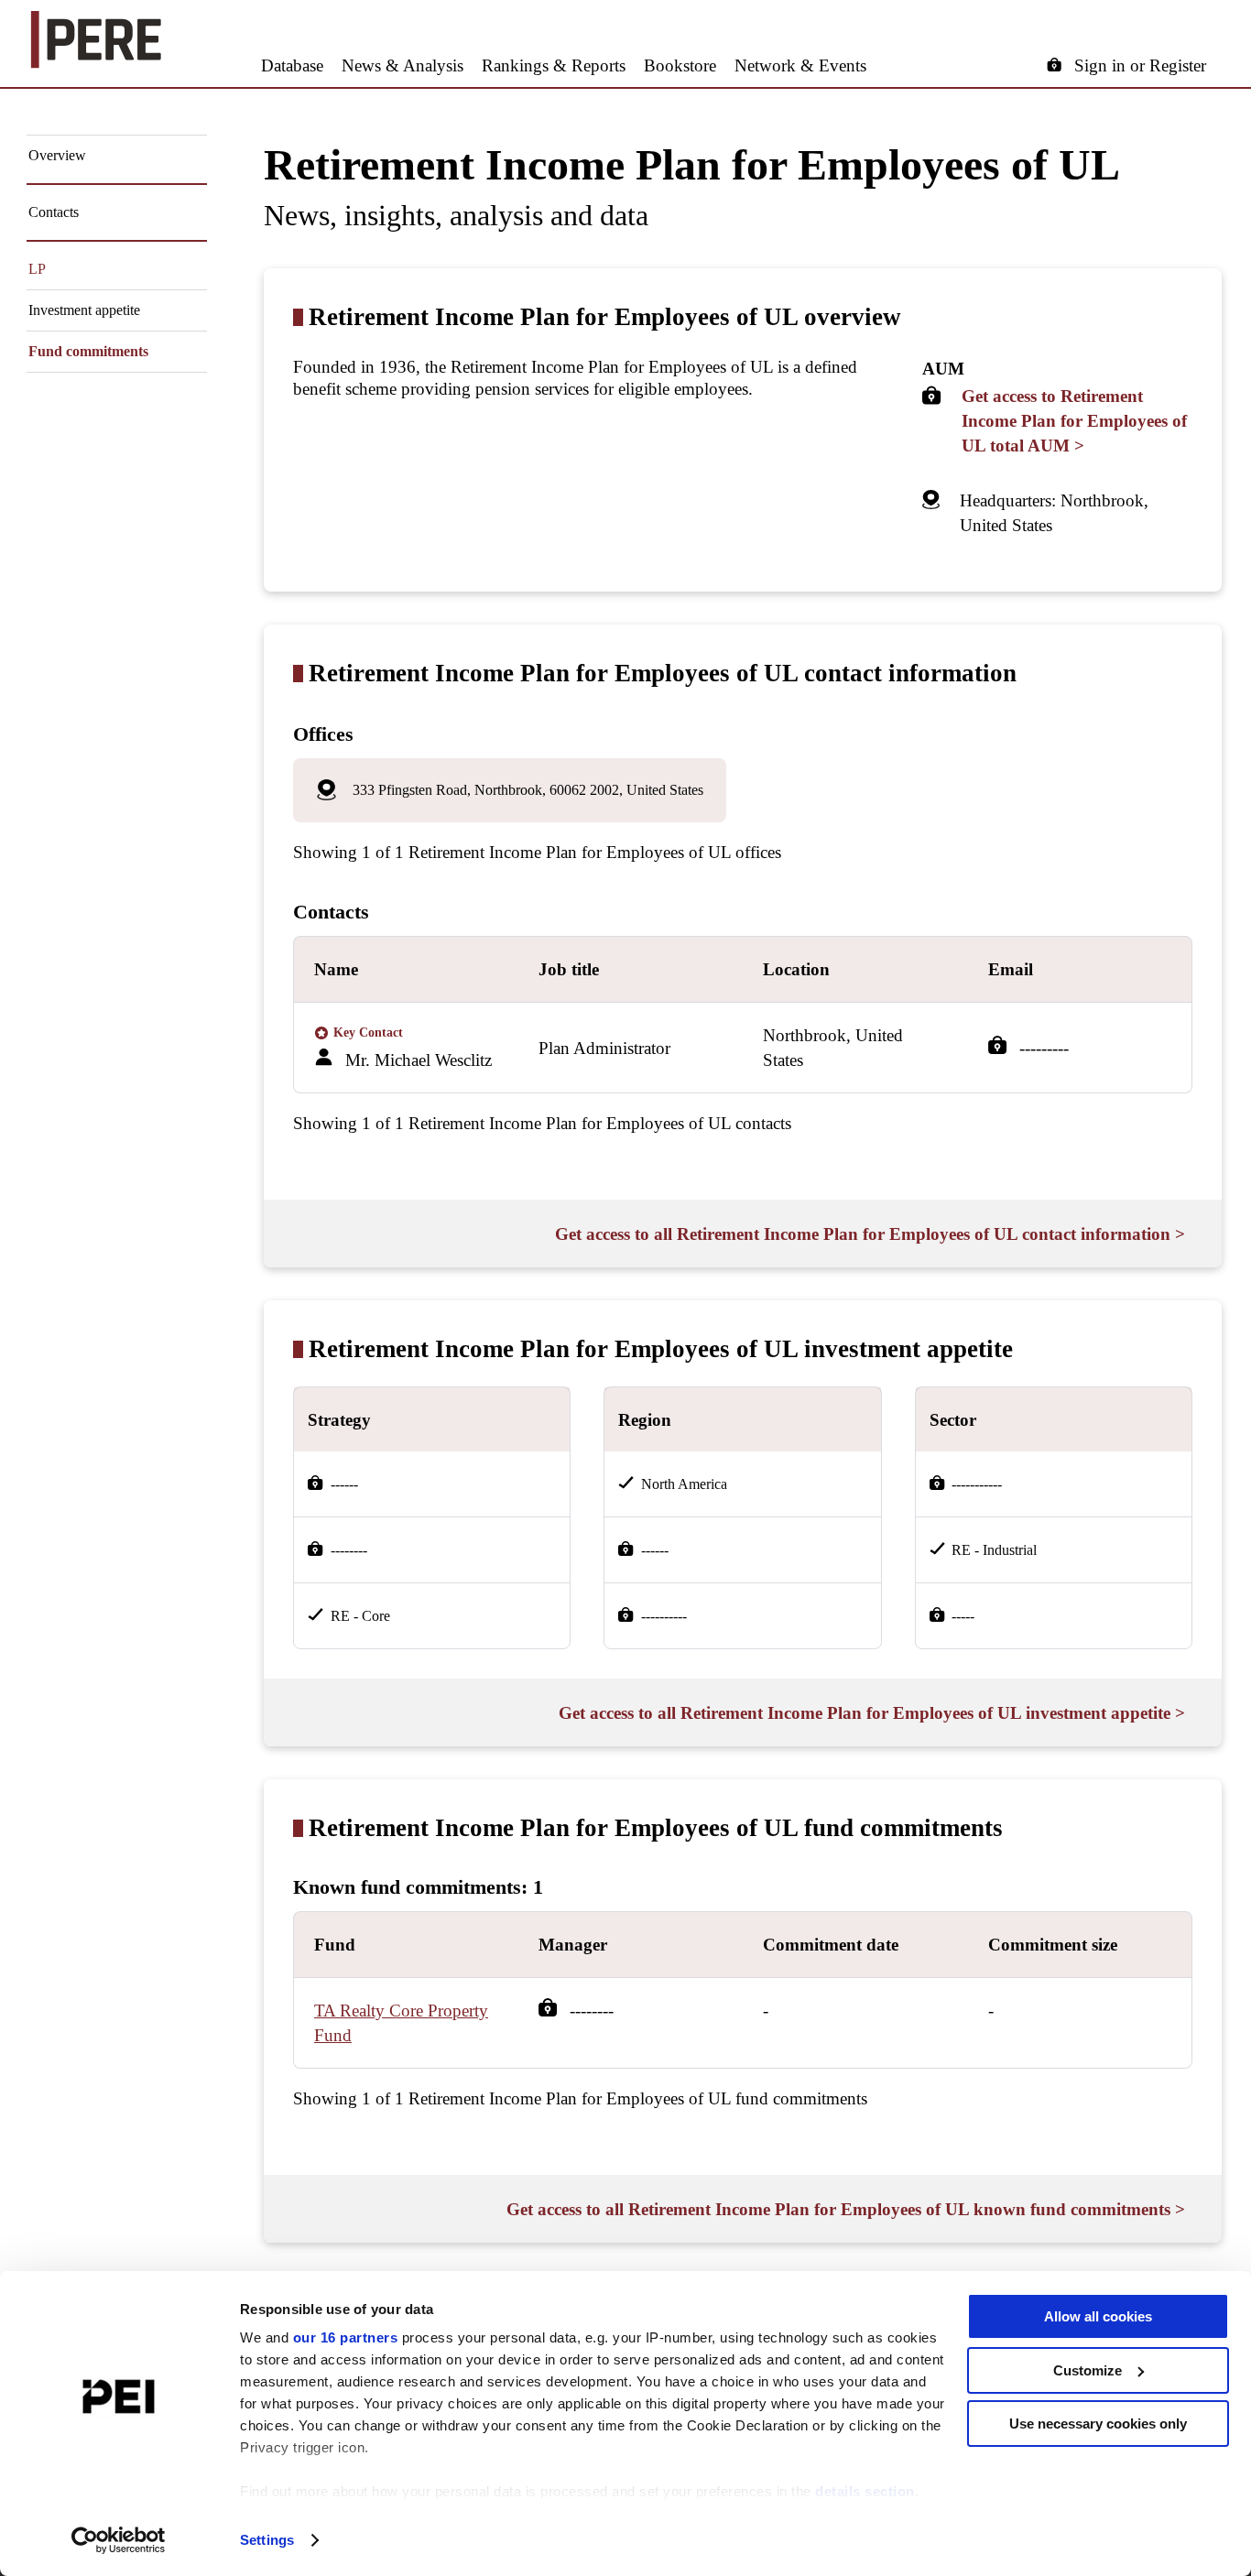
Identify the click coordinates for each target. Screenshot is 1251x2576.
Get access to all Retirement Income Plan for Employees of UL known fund (846, 2209)
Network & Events (800, 65)
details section (865, 2491)
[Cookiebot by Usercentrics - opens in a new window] (119, 2540)
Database (292, 65)
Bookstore (680, 65)
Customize (1088, 2370)
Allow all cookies (1098, 2316)
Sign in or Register (1140, 65)
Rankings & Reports (554, 65)
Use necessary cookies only (1098, 2424)
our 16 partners (346, 2337)
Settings (267, 2540)
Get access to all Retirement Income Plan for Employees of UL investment (872, 1713)
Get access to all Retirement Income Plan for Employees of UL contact (870, 1234)
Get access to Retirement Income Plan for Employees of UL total (1074, 421)
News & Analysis (402, 65)
